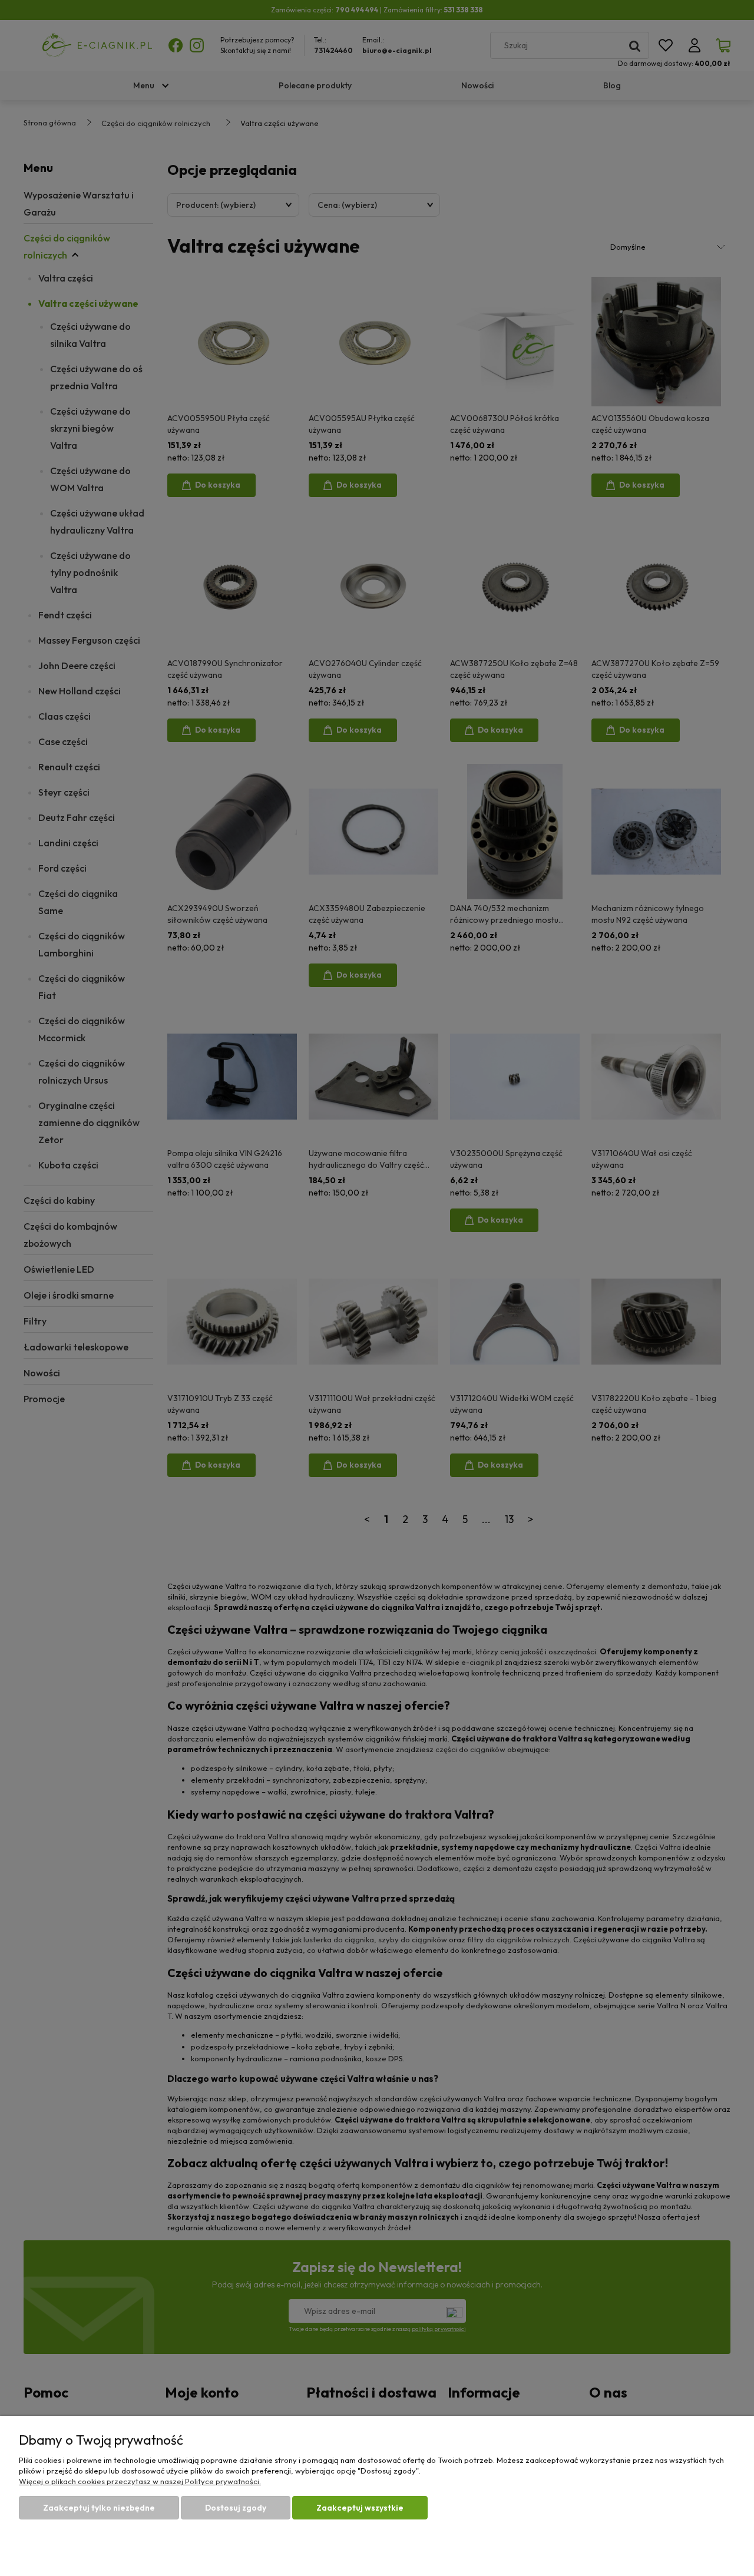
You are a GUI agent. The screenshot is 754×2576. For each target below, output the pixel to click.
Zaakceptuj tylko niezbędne (99, 2508)
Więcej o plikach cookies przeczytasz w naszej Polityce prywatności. (140, 2481)
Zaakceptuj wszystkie (360, 2508)
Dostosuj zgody (236, 2508)
